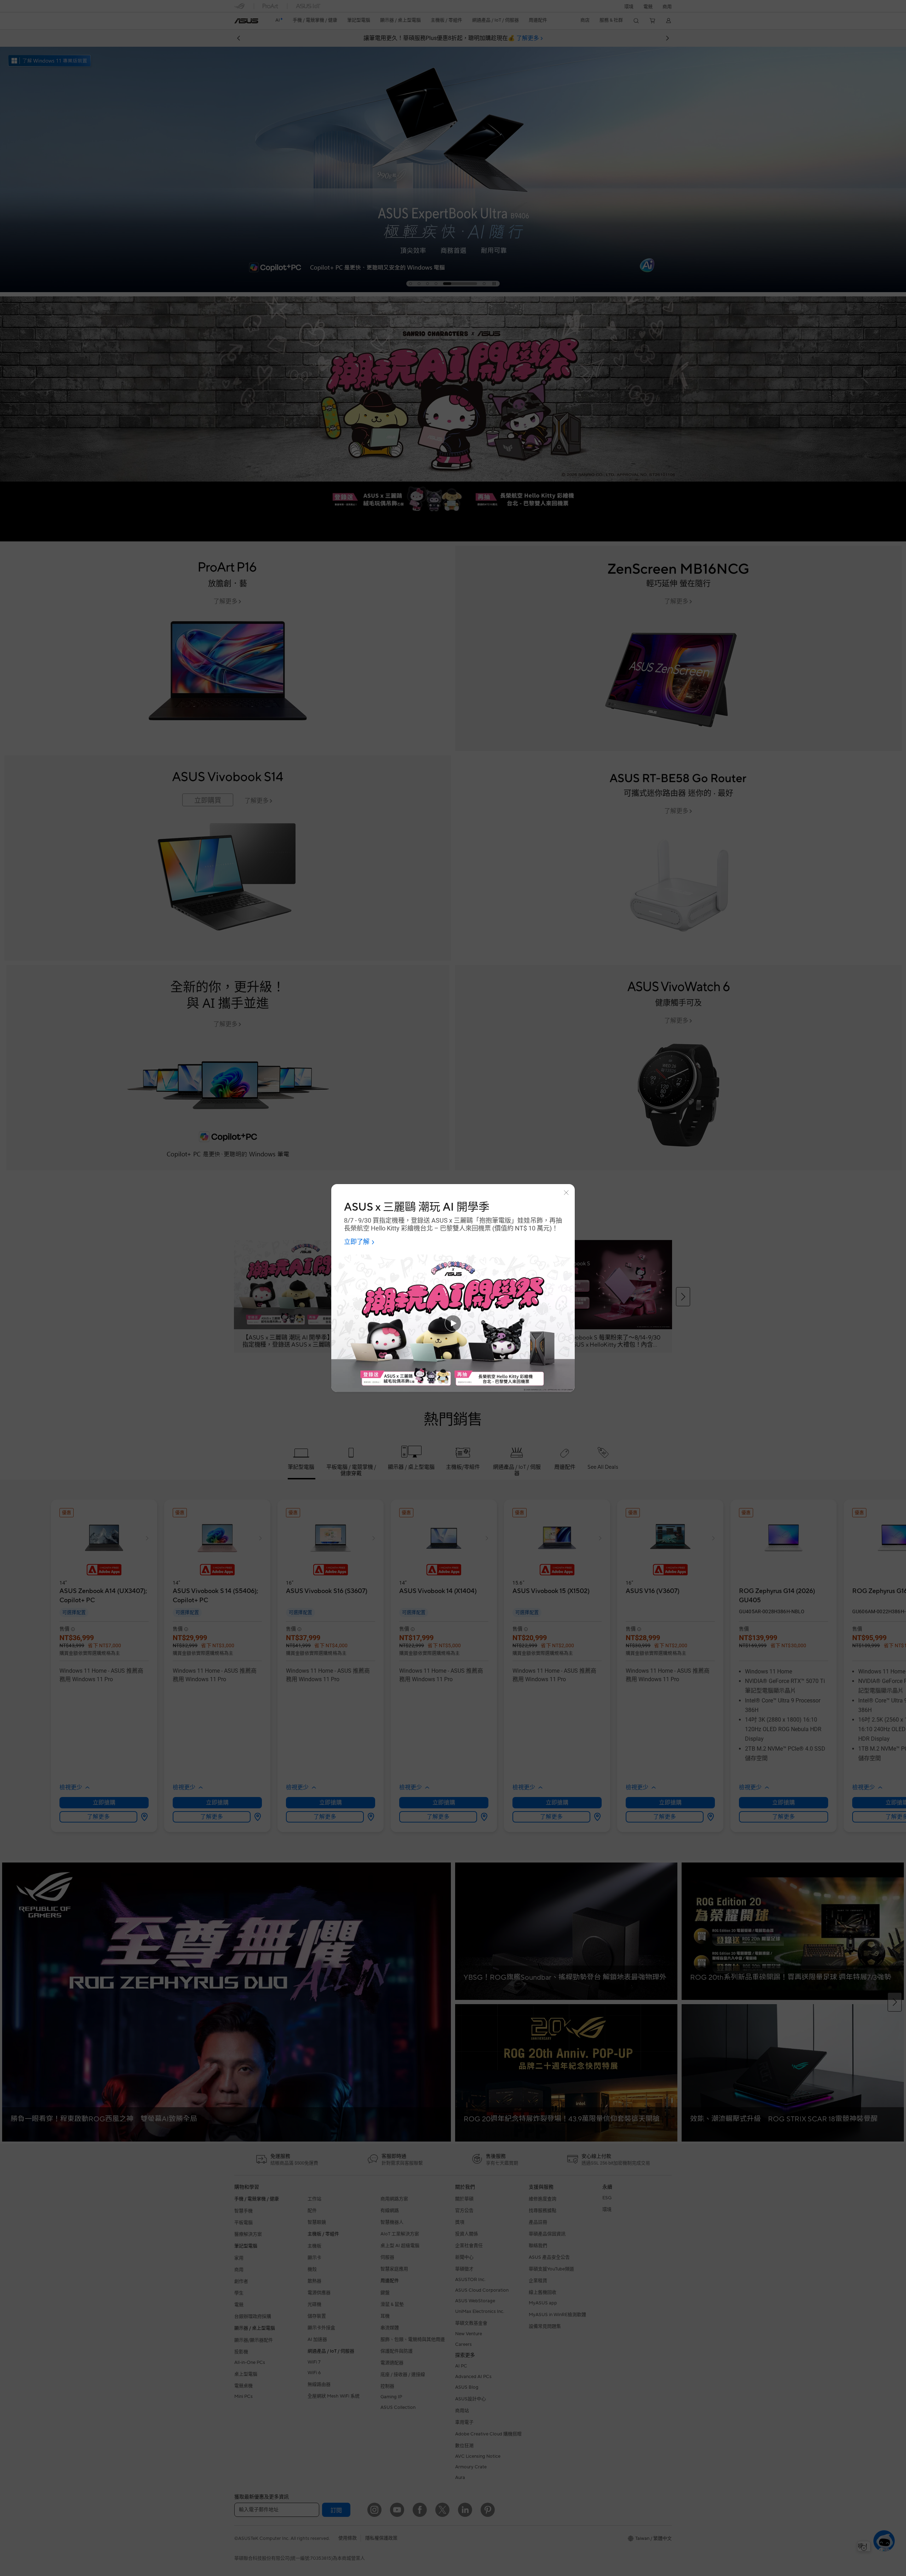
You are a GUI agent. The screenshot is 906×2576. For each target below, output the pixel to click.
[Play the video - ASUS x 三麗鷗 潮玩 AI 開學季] (453, 1323)
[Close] (566, 1193)
